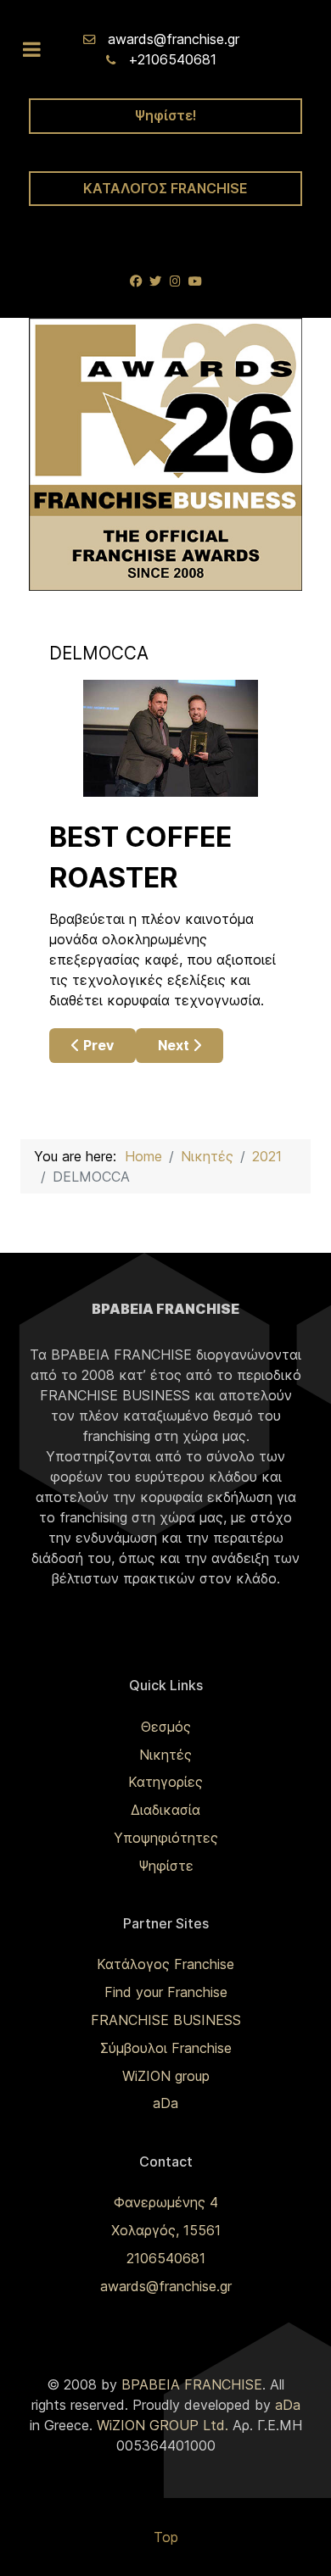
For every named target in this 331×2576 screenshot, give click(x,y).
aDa (165, 2103)
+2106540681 (172, 59)
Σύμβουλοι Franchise (166, 2048)
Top (166, 2537)
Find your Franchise (166, 1992)
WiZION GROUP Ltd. (163, 2425)
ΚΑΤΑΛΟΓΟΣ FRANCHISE (165, 188)
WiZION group (166, 2076)
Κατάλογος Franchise (165, 1964)
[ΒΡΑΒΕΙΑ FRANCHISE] (165, 453)
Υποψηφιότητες (166, 1838)
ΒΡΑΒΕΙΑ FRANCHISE (192, 2384)
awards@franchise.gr (174, 39)
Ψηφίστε (166, 1866)
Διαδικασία (165, 1810)
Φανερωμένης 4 (166, 2202)
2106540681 (166, 2258)
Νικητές (165, 1755)
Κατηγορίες (165, 1782)
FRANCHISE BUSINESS (166, 2020)
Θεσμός (166, 1727)
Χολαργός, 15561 (166, 2230)
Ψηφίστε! (166, 115)
